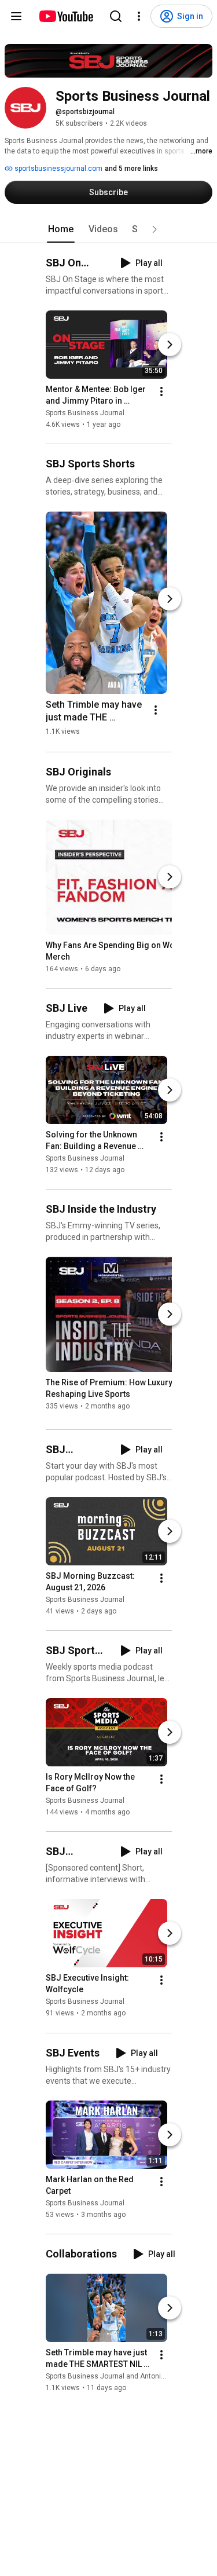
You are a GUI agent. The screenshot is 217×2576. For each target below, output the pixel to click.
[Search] (116, 16)
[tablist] (109, 229)
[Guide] (16, 16)
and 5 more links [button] (131, 169)
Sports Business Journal (85, 413)
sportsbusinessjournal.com (58, 169)
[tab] (61, 229)
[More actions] (161, 391)
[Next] (170, 345)
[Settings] (139, 16)
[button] (155, 229)
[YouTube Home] (66, 16)
